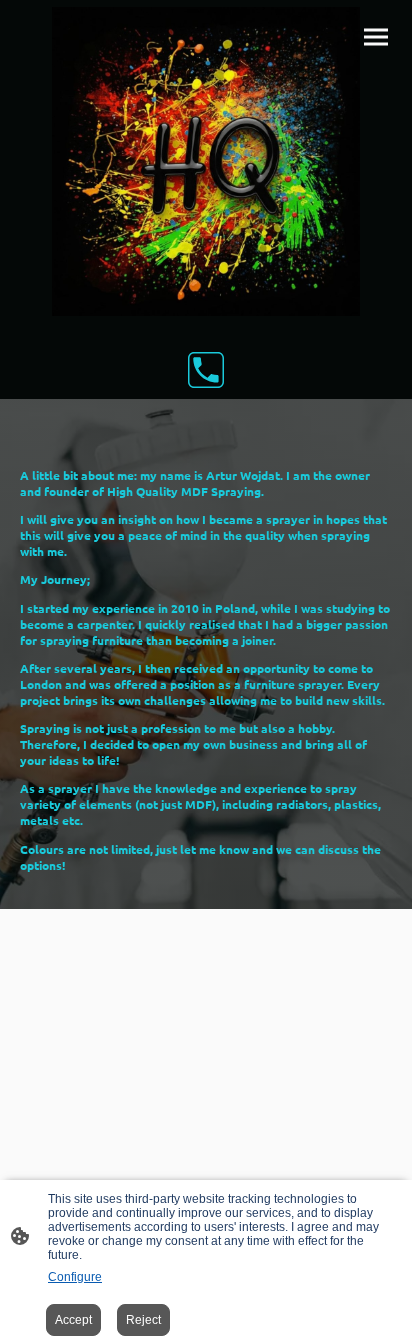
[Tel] (206, 370)
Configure (75, 1277)
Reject (143, 1320)
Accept (73, 1320)
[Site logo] (206, 161)
